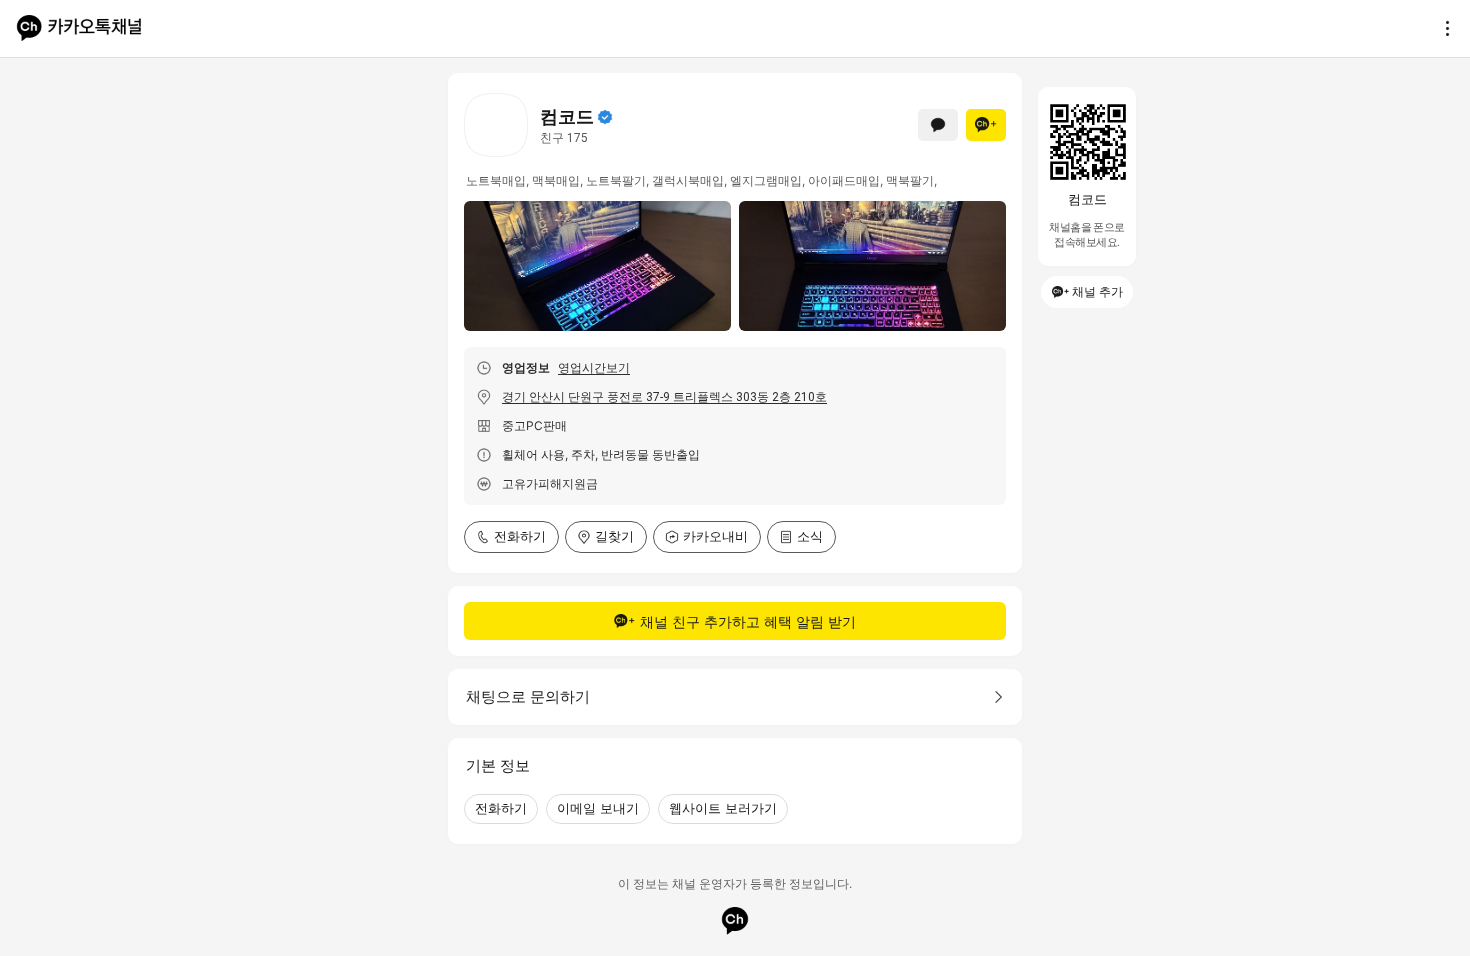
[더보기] (1442, 28)
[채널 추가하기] (986, 125)
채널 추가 (1097, 291)
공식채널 (605, 117)
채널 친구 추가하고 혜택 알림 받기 (748, 621)
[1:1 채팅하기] (938, 125)
